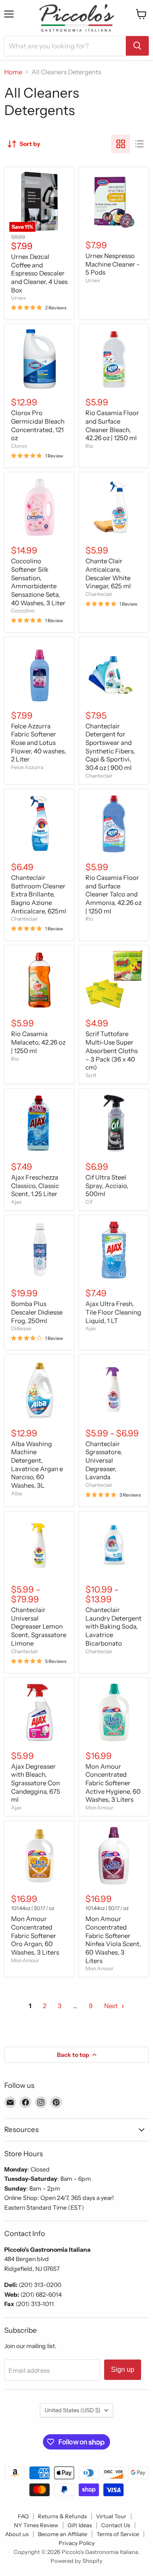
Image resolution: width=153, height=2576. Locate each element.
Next (112, 2006)
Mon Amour (99, 1808)
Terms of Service (118, 2534)
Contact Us (116, 2525)
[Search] (137, 46)
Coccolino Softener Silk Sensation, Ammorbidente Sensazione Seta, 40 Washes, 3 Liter (38, 582)
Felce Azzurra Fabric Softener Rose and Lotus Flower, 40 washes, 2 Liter (39, 743)
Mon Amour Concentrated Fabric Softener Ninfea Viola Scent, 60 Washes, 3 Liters (113, 1940)
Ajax (16, 1202)
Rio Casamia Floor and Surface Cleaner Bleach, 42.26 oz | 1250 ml (112, 425)
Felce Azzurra (27, 767)
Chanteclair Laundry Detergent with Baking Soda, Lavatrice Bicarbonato (113, 1627)
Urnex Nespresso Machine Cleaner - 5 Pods (113, 264)
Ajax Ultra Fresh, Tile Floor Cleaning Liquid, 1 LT (113, 1312)
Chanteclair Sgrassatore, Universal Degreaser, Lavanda (104, 1461)
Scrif (91, 1075)
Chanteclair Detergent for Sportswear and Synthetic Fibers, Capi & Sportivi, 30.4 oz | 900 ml (110, 747)
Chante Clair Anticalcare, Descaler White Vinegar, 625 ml (108, 573)
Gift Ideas (80, 2525)
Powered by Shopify (76, 2561)
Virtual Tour (111, 2516)
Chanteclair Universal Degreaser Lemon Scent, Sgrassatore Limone (39, 1627)
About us (17, 2534)
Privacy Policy (77, 2543)
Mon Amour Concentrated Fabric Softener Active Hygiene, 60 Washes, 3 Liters (113, 1783)
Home (13, 72)
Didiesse (21, 1328)
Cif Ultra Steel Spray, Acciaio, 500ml (107, 1185)
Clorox (19, 446)
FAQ (23, 2516)
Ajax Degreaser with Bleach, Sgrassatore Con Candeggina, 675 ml (36, 1783)
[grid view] (121, 144)
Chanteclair (99, 594)
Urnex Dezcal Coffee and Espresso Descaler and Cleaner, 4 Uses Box (39, 273)
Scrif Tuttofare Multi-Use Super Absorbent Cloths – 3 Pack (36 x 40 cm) (112, 1051)
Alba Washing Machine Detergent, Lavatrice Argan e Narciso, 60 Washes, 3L (37, 1465)
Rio (89, 446)
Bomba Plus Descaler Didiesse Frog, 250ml (37, 1312)
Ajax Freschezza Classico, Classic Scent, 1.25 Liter (35, 1185)
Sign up (123, 2370)
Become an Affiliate (62, 2534)
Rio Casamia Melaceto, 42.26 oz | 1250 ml (38, 1042)
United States (72, 2410)
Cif (89, 1202)
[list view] (139, 144)
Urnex (18, 298)
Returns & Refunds (62, 2516)
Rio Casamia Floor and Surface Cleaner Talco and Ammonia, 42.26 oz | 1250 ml (113, 894)
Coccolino (23, 611)
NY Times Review (36, 2525)
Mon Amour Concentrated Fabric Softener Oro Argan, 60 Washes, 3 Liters (35, 1936)
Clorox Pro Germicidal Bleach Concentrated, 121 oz (38, 425)
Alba (16, 1493)
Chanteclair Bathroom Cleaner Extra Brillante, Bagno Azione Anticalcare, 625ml (39, 894)
